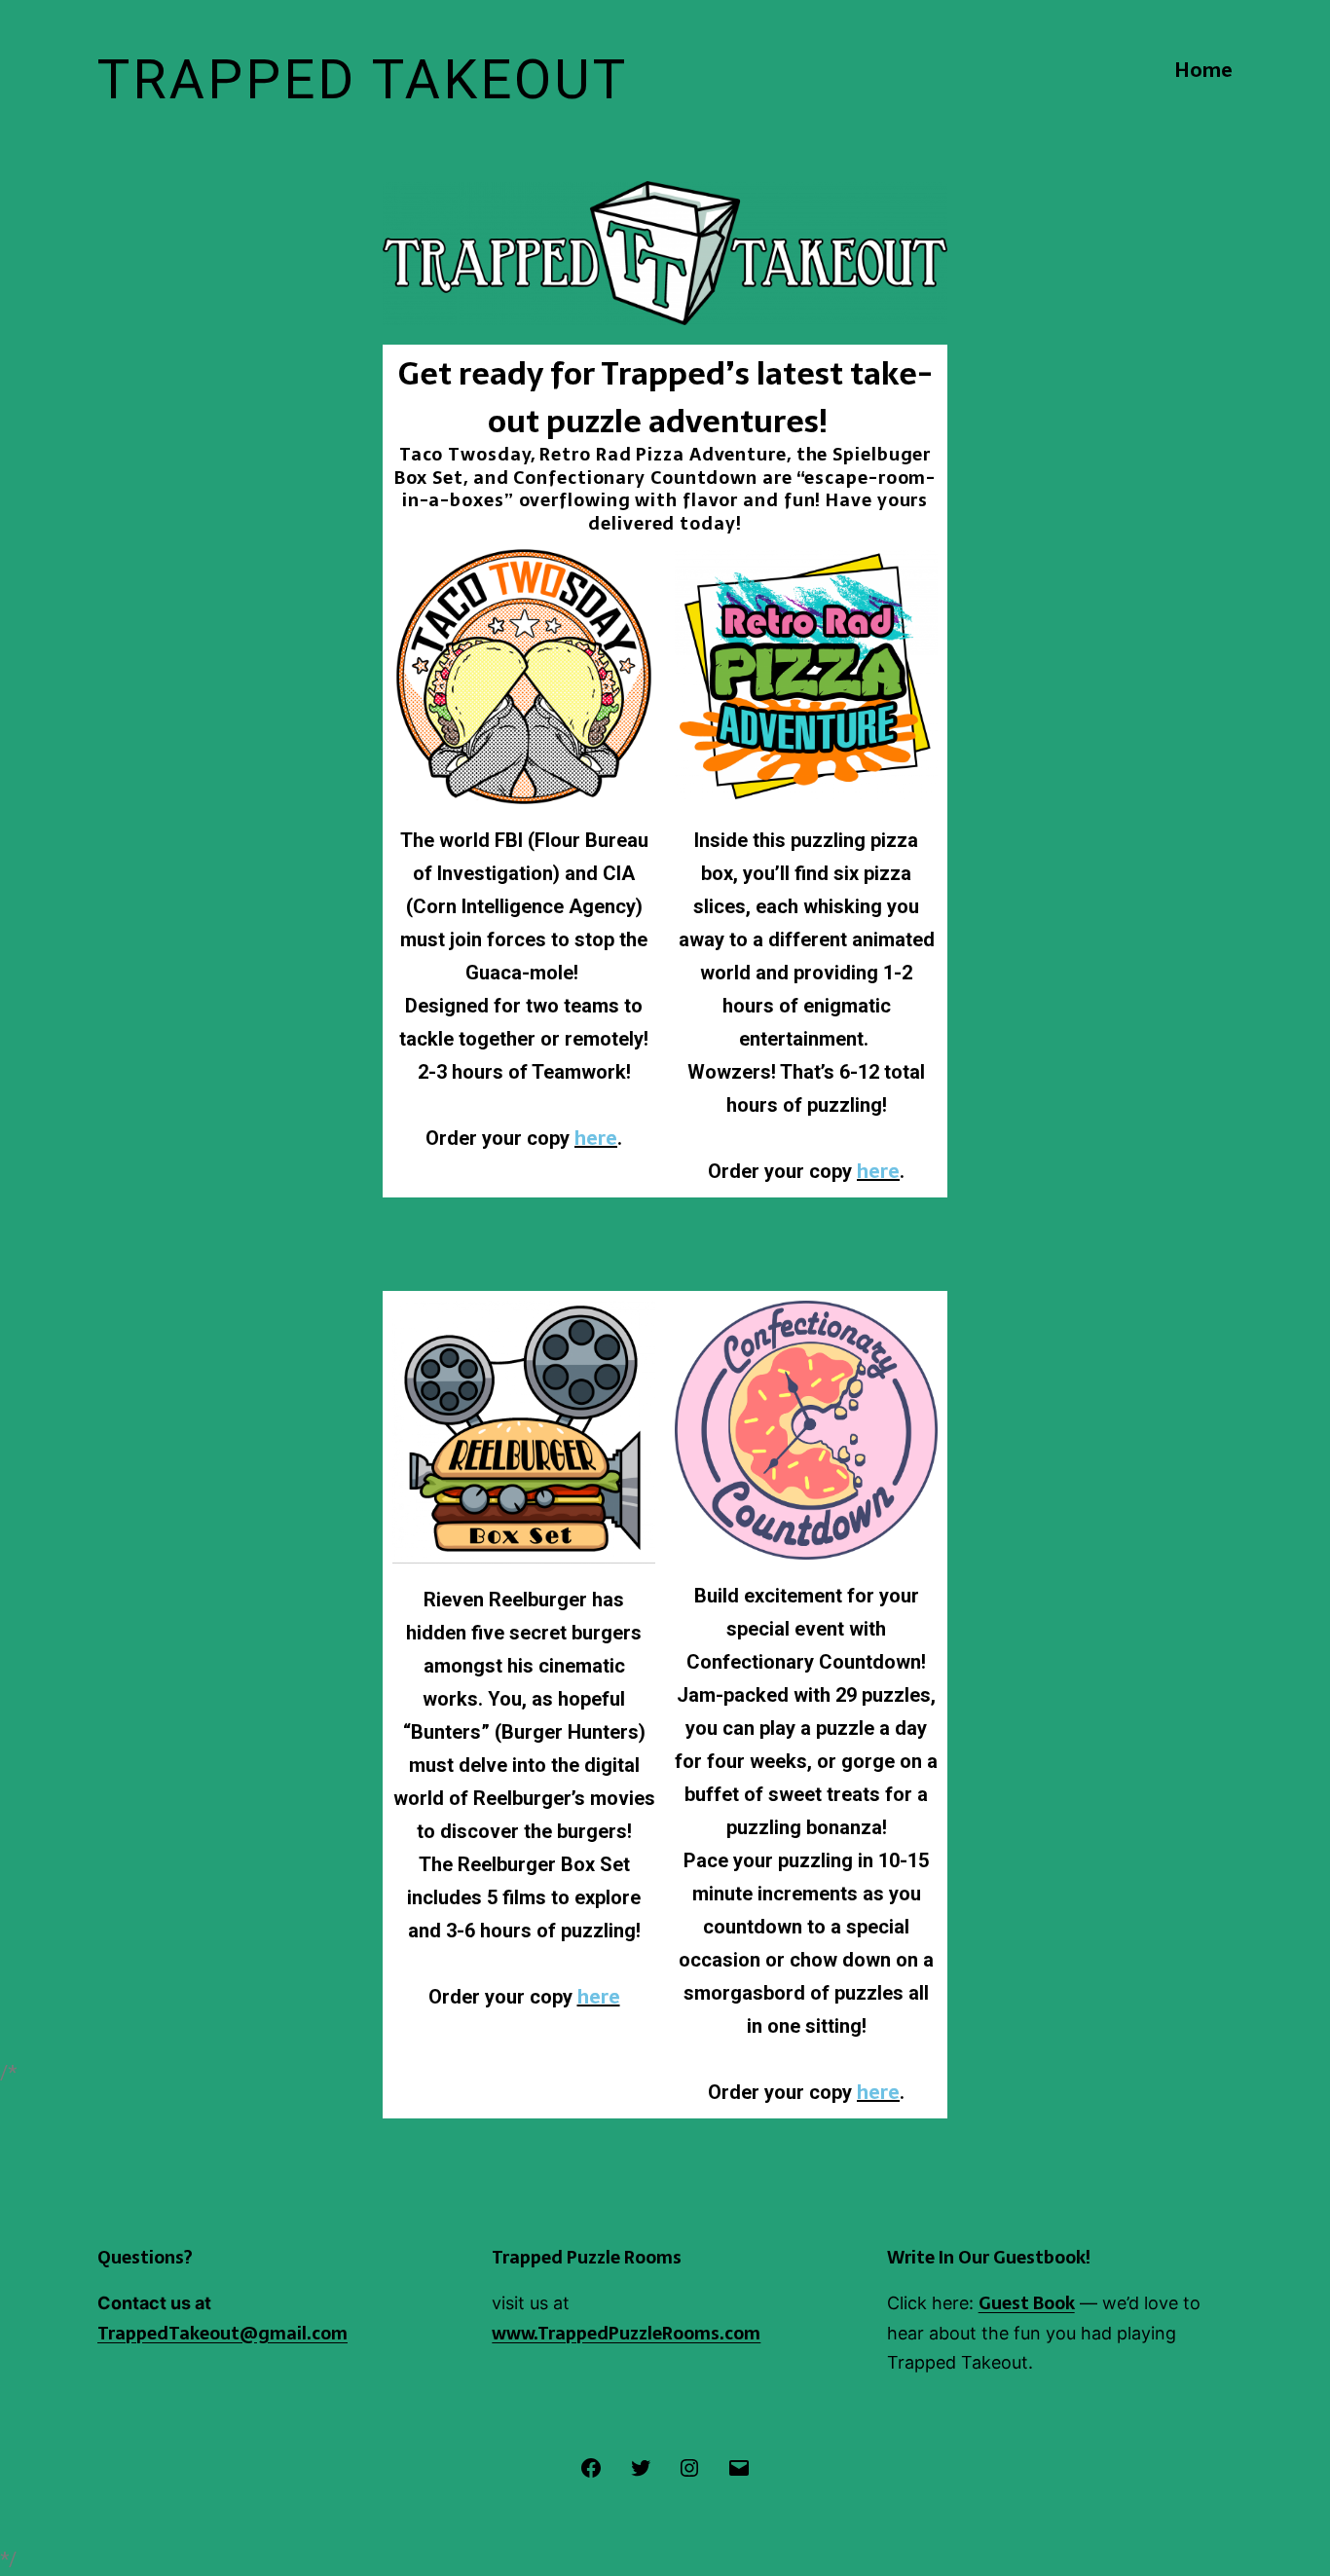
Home (1203, 70)
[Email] (738, 2466)
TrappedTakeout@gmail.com (222, 2333)
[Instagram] (689, 2466)
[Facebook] (591, 2466)
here (596, 1138)
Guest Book (1027, 2303)
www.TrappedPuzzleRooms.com (626, 2333)
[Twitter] (641, 2466)
